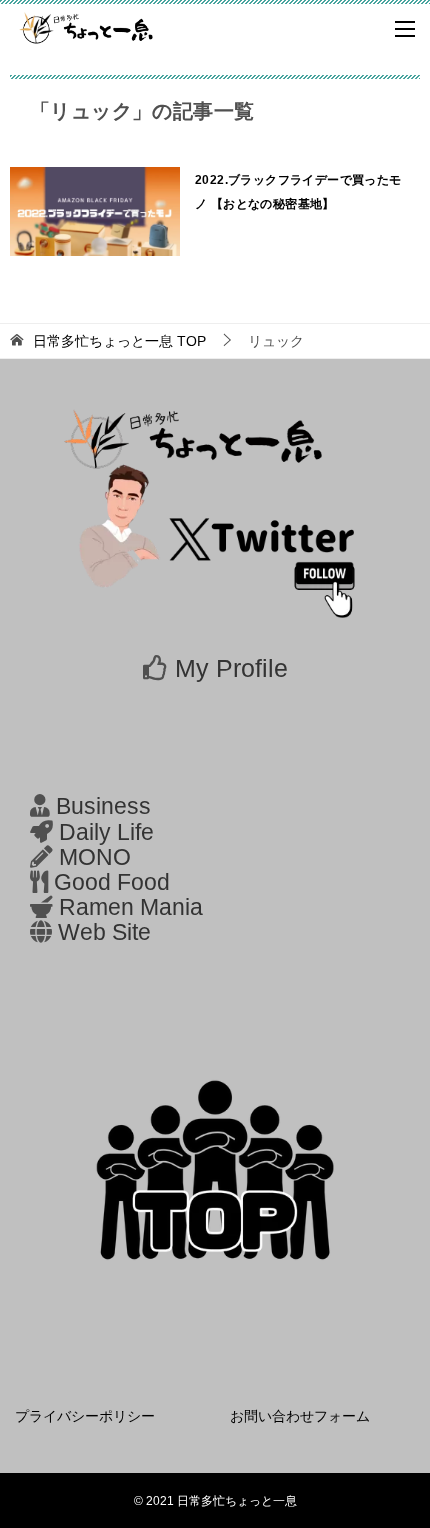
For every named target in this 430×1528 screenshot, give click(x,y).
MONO (95, 857)
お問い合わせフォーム (300, 1416)
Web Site (104, 932)
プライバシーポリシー (85, 1416)
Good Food (112, 882)
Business (103, 806)
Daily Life (106, 832)
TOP (119, 341)
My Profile (231, 668)
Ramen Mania (131, 907)
